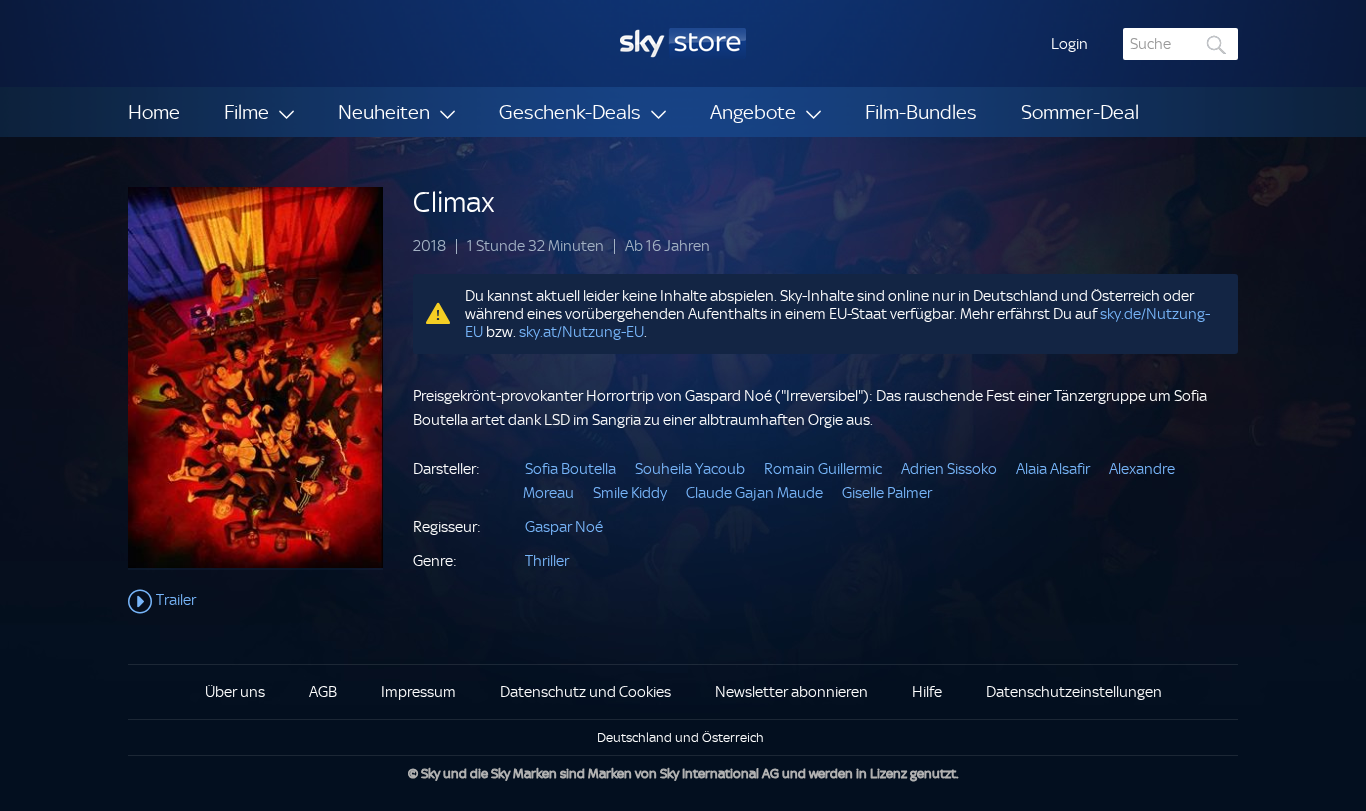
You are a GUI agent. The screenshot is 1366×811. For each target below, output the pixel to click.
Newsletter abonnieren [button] (791, 692)
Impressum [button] (418, 692)
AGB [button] (323, 692)
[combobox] (1180, 44)
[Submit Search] (1217, 44)
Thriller (547, 561)
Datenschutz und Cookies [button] (585, 692)
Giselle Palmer (887, 493)
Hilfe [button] (927, 692)
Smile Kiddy (630, 493)
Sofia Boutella (570, 469)
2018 (429, 246)
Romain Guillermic (823, 469)
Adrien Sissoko (949, 469)
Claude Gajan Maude (754, 493)
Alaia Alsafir (1053, 469)
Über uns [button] (235, 692)
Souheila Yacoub (690, 469)
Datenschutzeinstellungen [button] (1074, 692)
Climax (454, 202)
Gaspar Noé (564, 527)
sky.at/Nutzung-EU (581, 332)
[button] (1069, 44)
